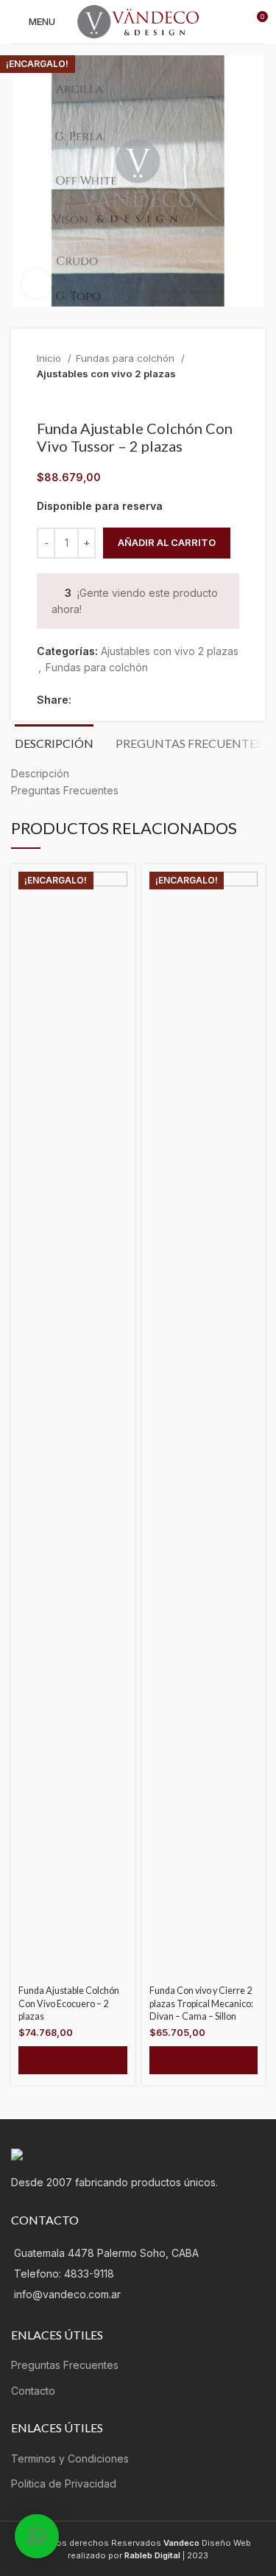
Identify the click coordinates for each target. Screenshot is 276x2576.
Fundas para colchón (127, 358)
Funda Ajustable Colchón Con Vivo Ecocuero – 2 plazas (69, 2003)
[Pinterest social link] (117, 700)
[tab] (54, 741)
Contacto (33, 2391)
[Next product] (232, 397)
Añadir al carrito (167, 542)
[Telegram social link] (168, 700)
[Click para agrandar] (37, 284)
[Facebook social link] (84, 700)
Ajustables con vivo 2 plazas (106, 374)
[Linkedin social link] (134, 700)
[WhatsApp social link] (151, 700)
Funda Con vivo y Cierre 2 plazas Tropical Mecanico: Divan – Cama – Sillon (201, 2003)
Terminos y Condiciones (70, 2458)
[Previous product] (202, 397)
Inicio (50, 358)
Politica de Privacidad (64, 2484)
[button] (73, 2060)
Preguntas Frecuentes (65, 2365)
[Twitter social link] (100, 700)
